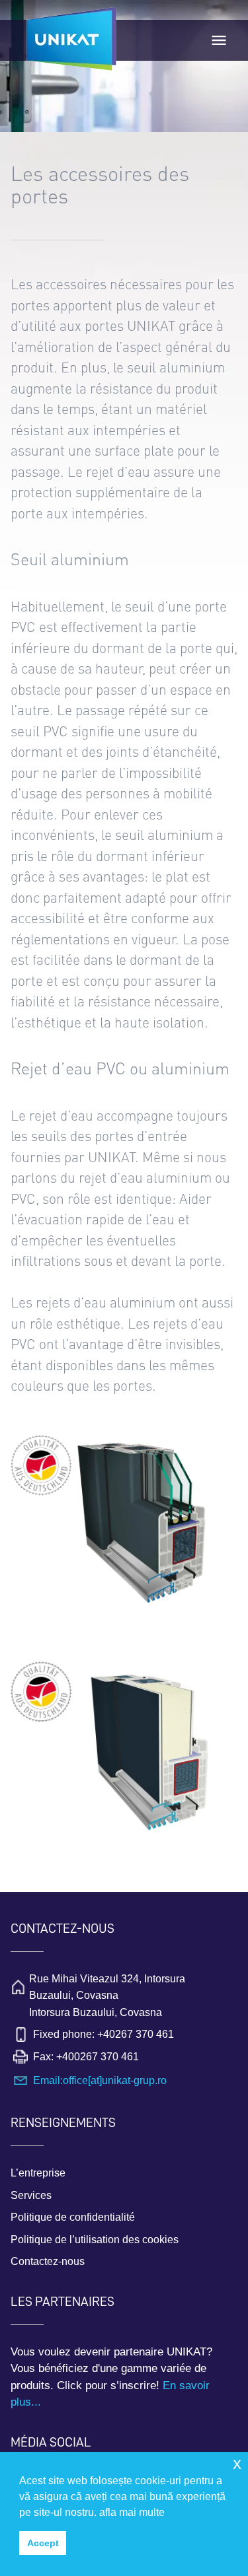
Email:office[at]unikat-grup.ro (100, 2080)
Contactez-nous (48, 2261)
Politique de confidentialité (73, 2217)
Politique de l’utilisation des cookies (95, 2240)
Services (31, 2195)
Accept (43, 2543)
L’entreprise (38, 2173)
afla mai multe (132, 2512)
